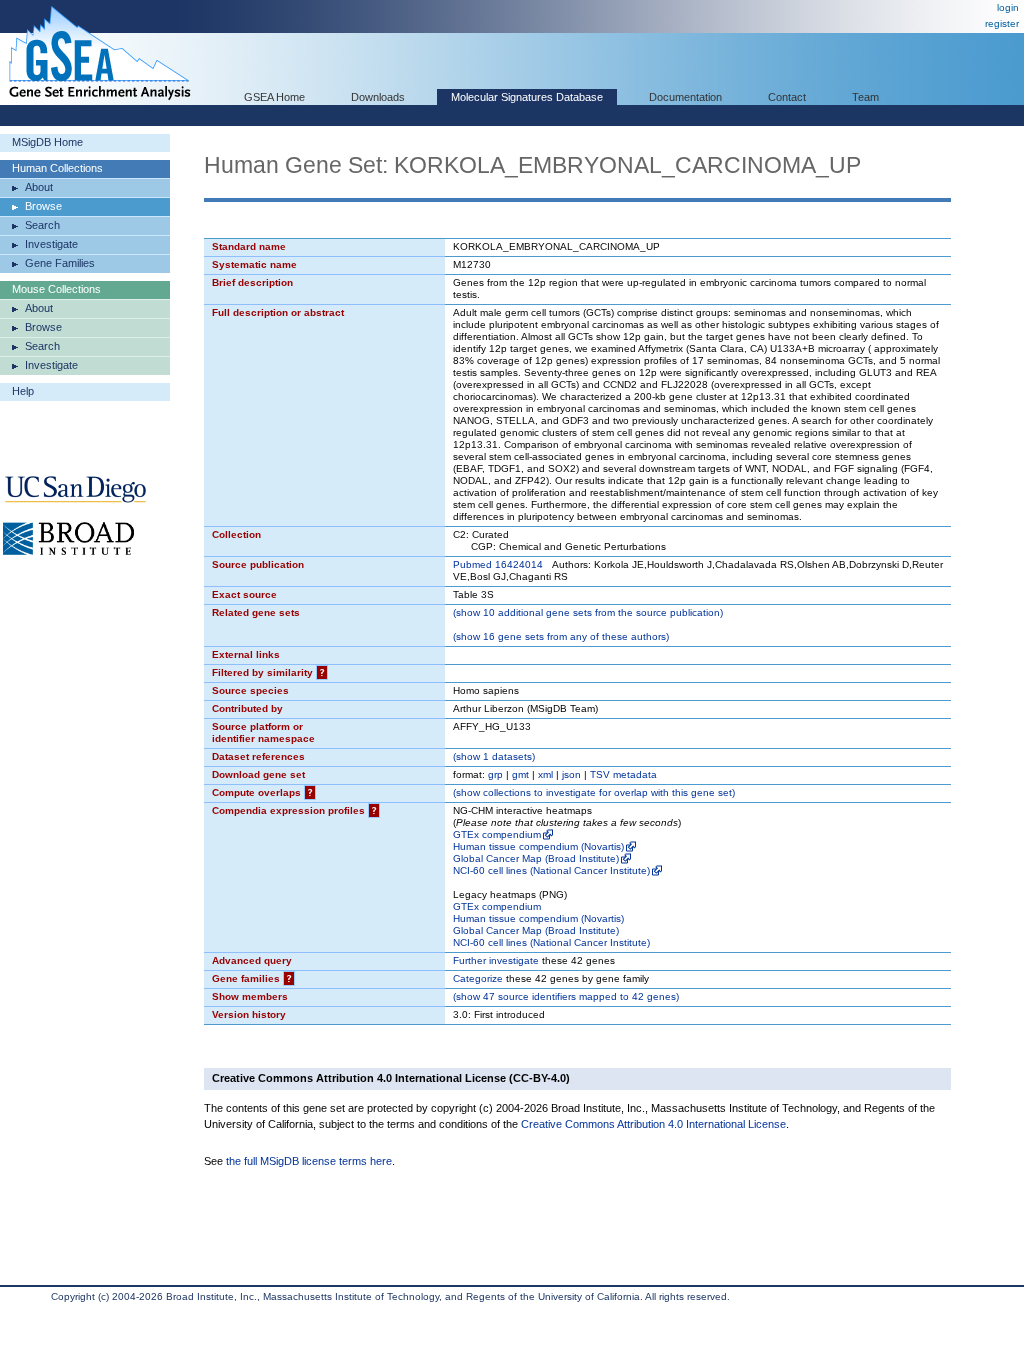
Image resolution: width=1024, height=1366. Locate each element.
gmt (520, 774)
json (571, 774)
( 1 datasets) (494, 756)
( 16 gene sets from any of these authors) (561, 636)
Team (865, 97)
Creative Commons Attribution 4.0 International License (653, 1124)
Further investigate (496, 960)
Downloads (378, 97)
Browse (43, 206)
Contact (787, 97)
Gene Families (60, 263)
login (1008, 7)
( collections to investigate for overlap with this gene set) (594, 792)
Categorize (478, 978)
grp (495, 774)
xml (545, 774)
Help (23, 391)
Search (42, 225)
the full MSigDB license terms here (309, 1161)
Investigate (51, 244)
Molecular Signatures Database (527, 97)
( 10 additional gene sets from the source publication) (588, 612)
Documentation (685, 97)
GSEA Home (274, 97)
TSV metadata (623, 774)
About (39, 187)
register (1002, 23)
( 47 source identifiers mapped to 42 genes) (566, 996)
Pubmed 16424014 (498, 564)
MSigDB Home (47, 142)
